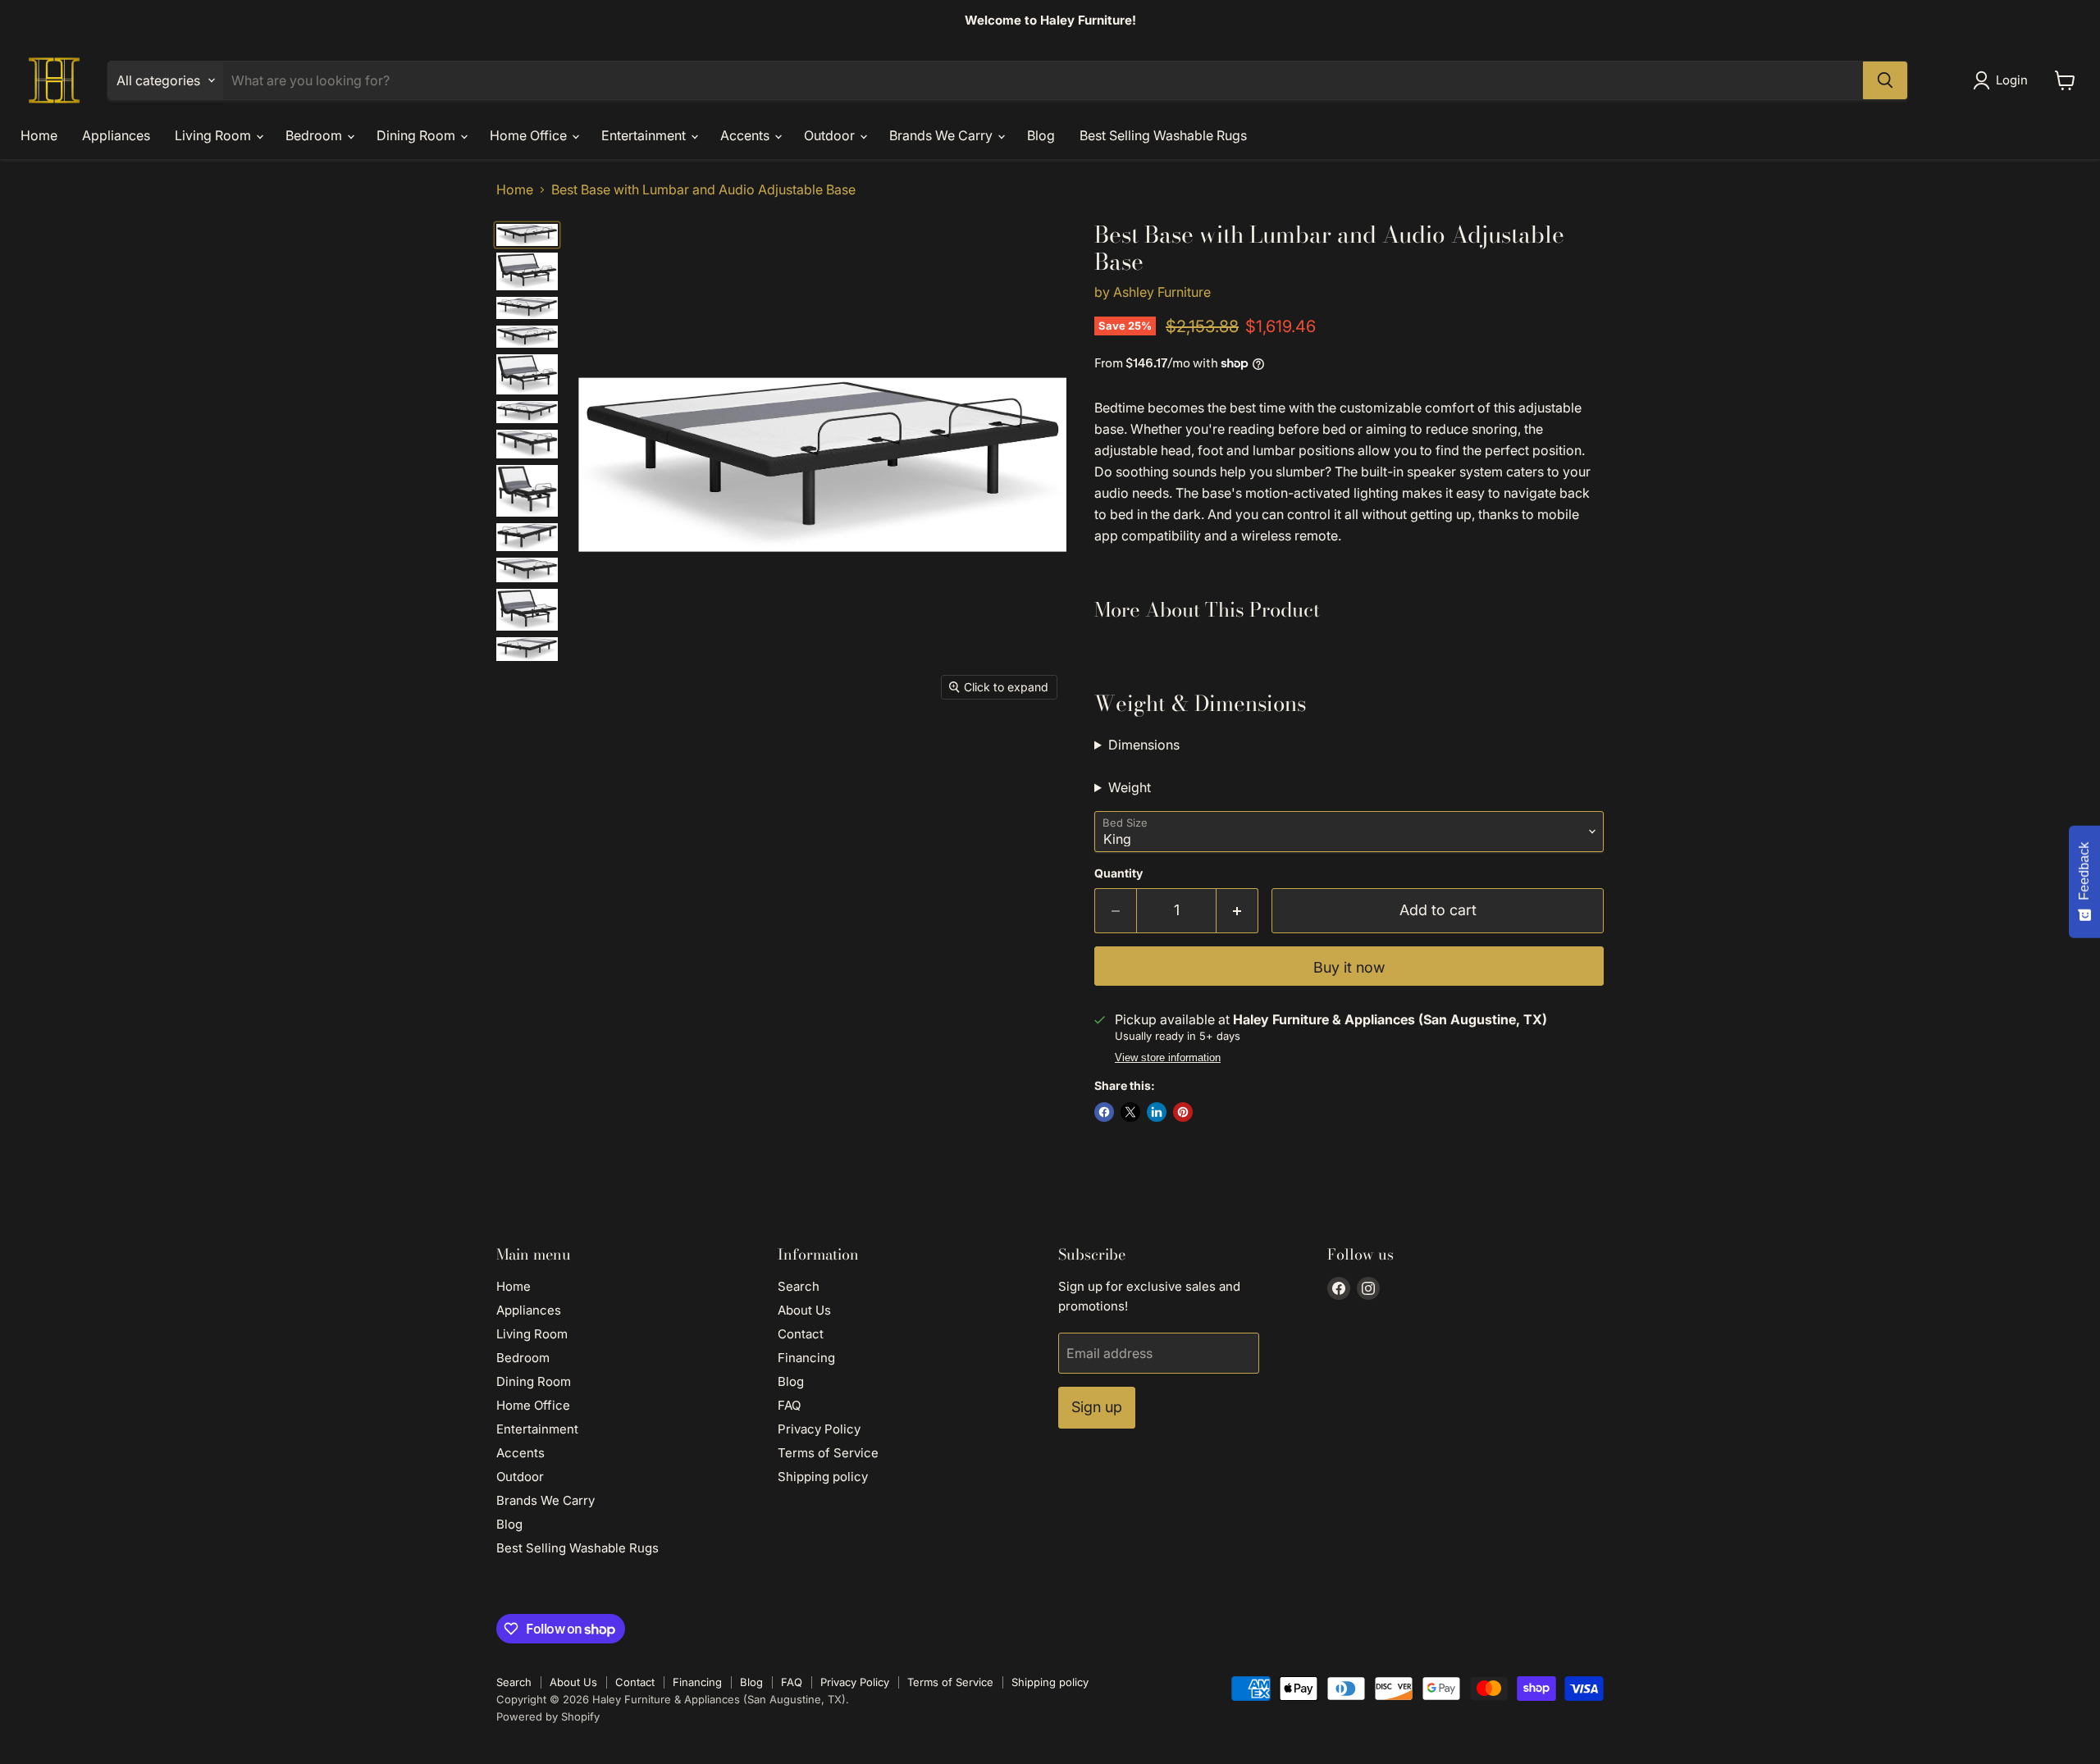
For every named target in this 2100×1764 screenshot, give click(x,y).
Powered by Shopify (548, 1716)
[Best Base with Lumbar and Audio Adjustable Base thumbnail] (527, 271)
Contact (801, 1334)
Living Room (215, 135)
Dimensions (1144, 745)
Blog (1041, 135)
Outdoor (831, 135)
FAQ (789, 1405)
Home (39, 135)
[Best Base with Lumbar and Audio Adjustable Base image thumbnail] (527, 235)
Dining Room (418, 135)
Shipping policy (823, 1477)
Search (799, 1286)
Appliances (116, 135)
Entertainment (645, 135)
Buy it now (1349, 967)
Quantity (1118, 873)
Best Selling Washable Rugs (1163, 135)
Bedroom (315, 135)
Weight (1130, 787)
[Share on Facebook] (1104, 1112)
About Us (804, 1310)
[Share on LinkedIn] (1157, 1112)
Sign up (1097, 1407)
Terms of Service (828, 1453)
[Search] (1885, 80)
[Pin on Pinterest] (1183, 1112)
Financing (806, 1358)
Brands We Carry (943, 135)
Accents (746, 135)
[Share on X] (1130, 1112)
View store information (1168, 1058)
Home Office (530, 135)
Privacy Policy (819, 1429)
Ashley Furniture (1162, 292)
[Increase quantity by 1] (1237, 911)
